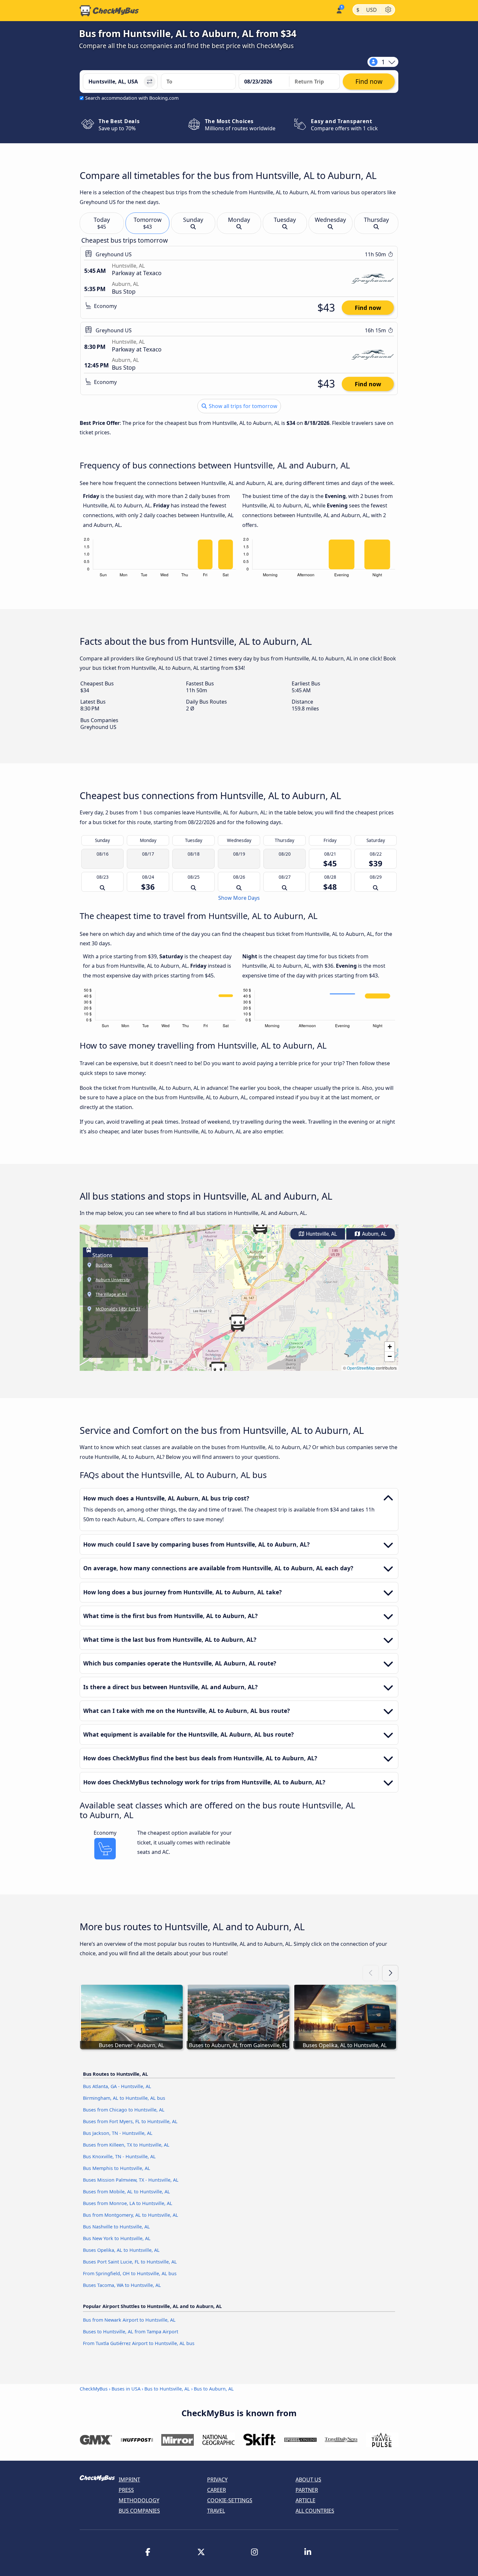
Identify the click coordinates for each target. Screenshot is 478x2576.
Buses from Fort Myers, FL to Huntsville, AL (130, 2121)
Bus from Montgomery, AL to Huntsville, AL (131, 2215)
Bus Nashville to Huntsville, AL (116, 2227)
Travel (216, 2511)
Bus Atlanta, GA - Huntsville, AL (117, 2086)
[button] (218, 1370)
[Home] (109, 11)
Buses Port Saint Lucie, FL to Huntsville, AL (130, 2262)
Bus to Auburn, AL (214, 2389)
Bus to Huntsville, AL (167, 2389)
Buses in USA (126, 2389)
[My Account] (339, 10)
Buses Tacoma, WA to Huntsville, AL (122, 2285)
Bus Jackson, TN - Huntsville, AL (118, 2133)
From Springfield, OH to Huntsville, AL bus (130, 2273)
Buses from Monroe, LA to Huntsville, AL (128, 2203)
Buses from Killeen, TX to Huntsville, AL (126, 2145)
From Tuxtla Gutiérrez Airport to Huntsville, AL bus (139, 2343)
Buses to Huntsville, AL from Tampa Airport (131, 2332)
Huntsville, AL (321, 1234)
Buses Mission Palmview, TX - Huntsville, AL (131, 2180)
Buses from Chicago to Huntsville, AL (124, 2110)
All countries (315, 2511)
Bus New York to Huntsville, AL (117, 2238)
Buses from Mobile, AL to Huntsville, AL (126, 2192)
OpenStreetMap (361, 1368)
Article (305, 2500)
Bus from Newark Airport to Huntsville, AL (129, 2320)
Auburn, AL (374, 1234)
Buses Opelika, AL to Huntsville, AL (121, 2250)
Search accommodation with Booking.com (132, 98)
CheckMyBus (94, 2389)
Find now (368, 308)
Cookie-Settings (230, 2500)
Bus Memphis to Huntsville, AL (117, 2168)
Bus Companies (139, 2511)
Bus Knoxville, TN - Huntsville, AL (119, 2156)
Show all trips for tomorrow (242, 406)
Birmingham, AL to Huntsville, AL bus (124, 2098)
